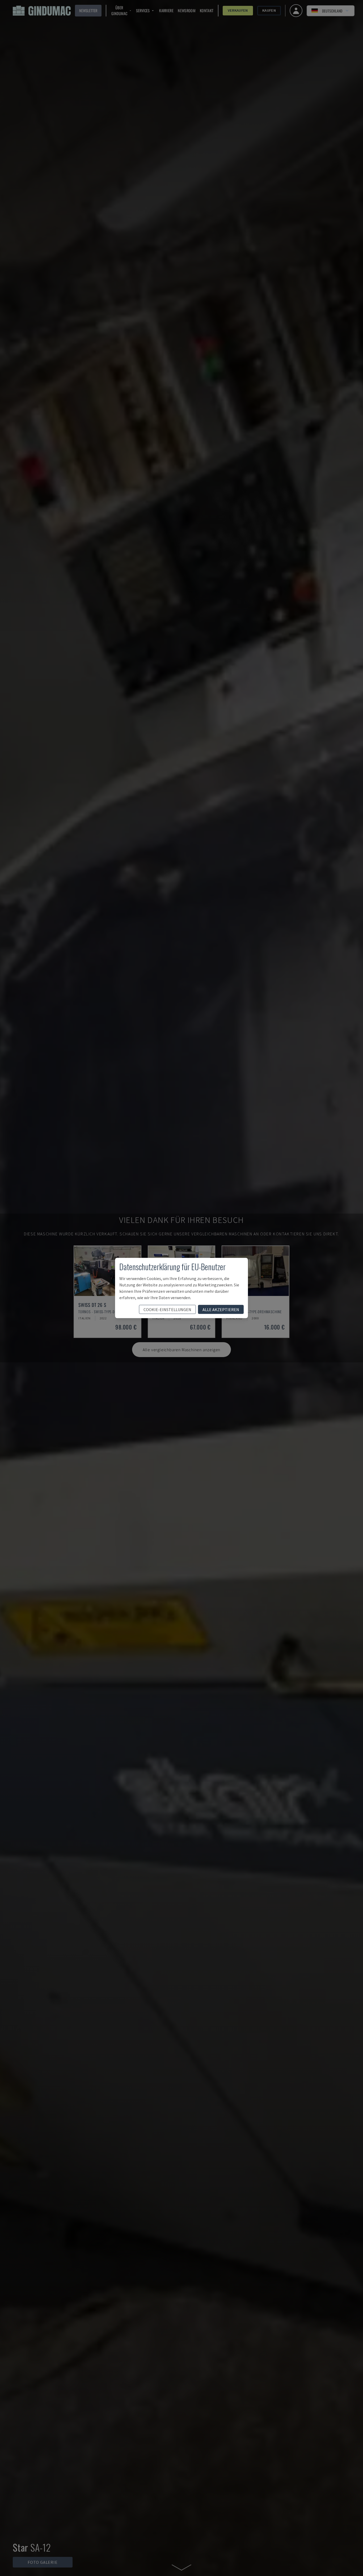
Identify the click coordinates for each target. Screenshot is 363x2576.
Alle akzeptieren (221, 1310)
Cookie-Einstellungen (167, 1310)
